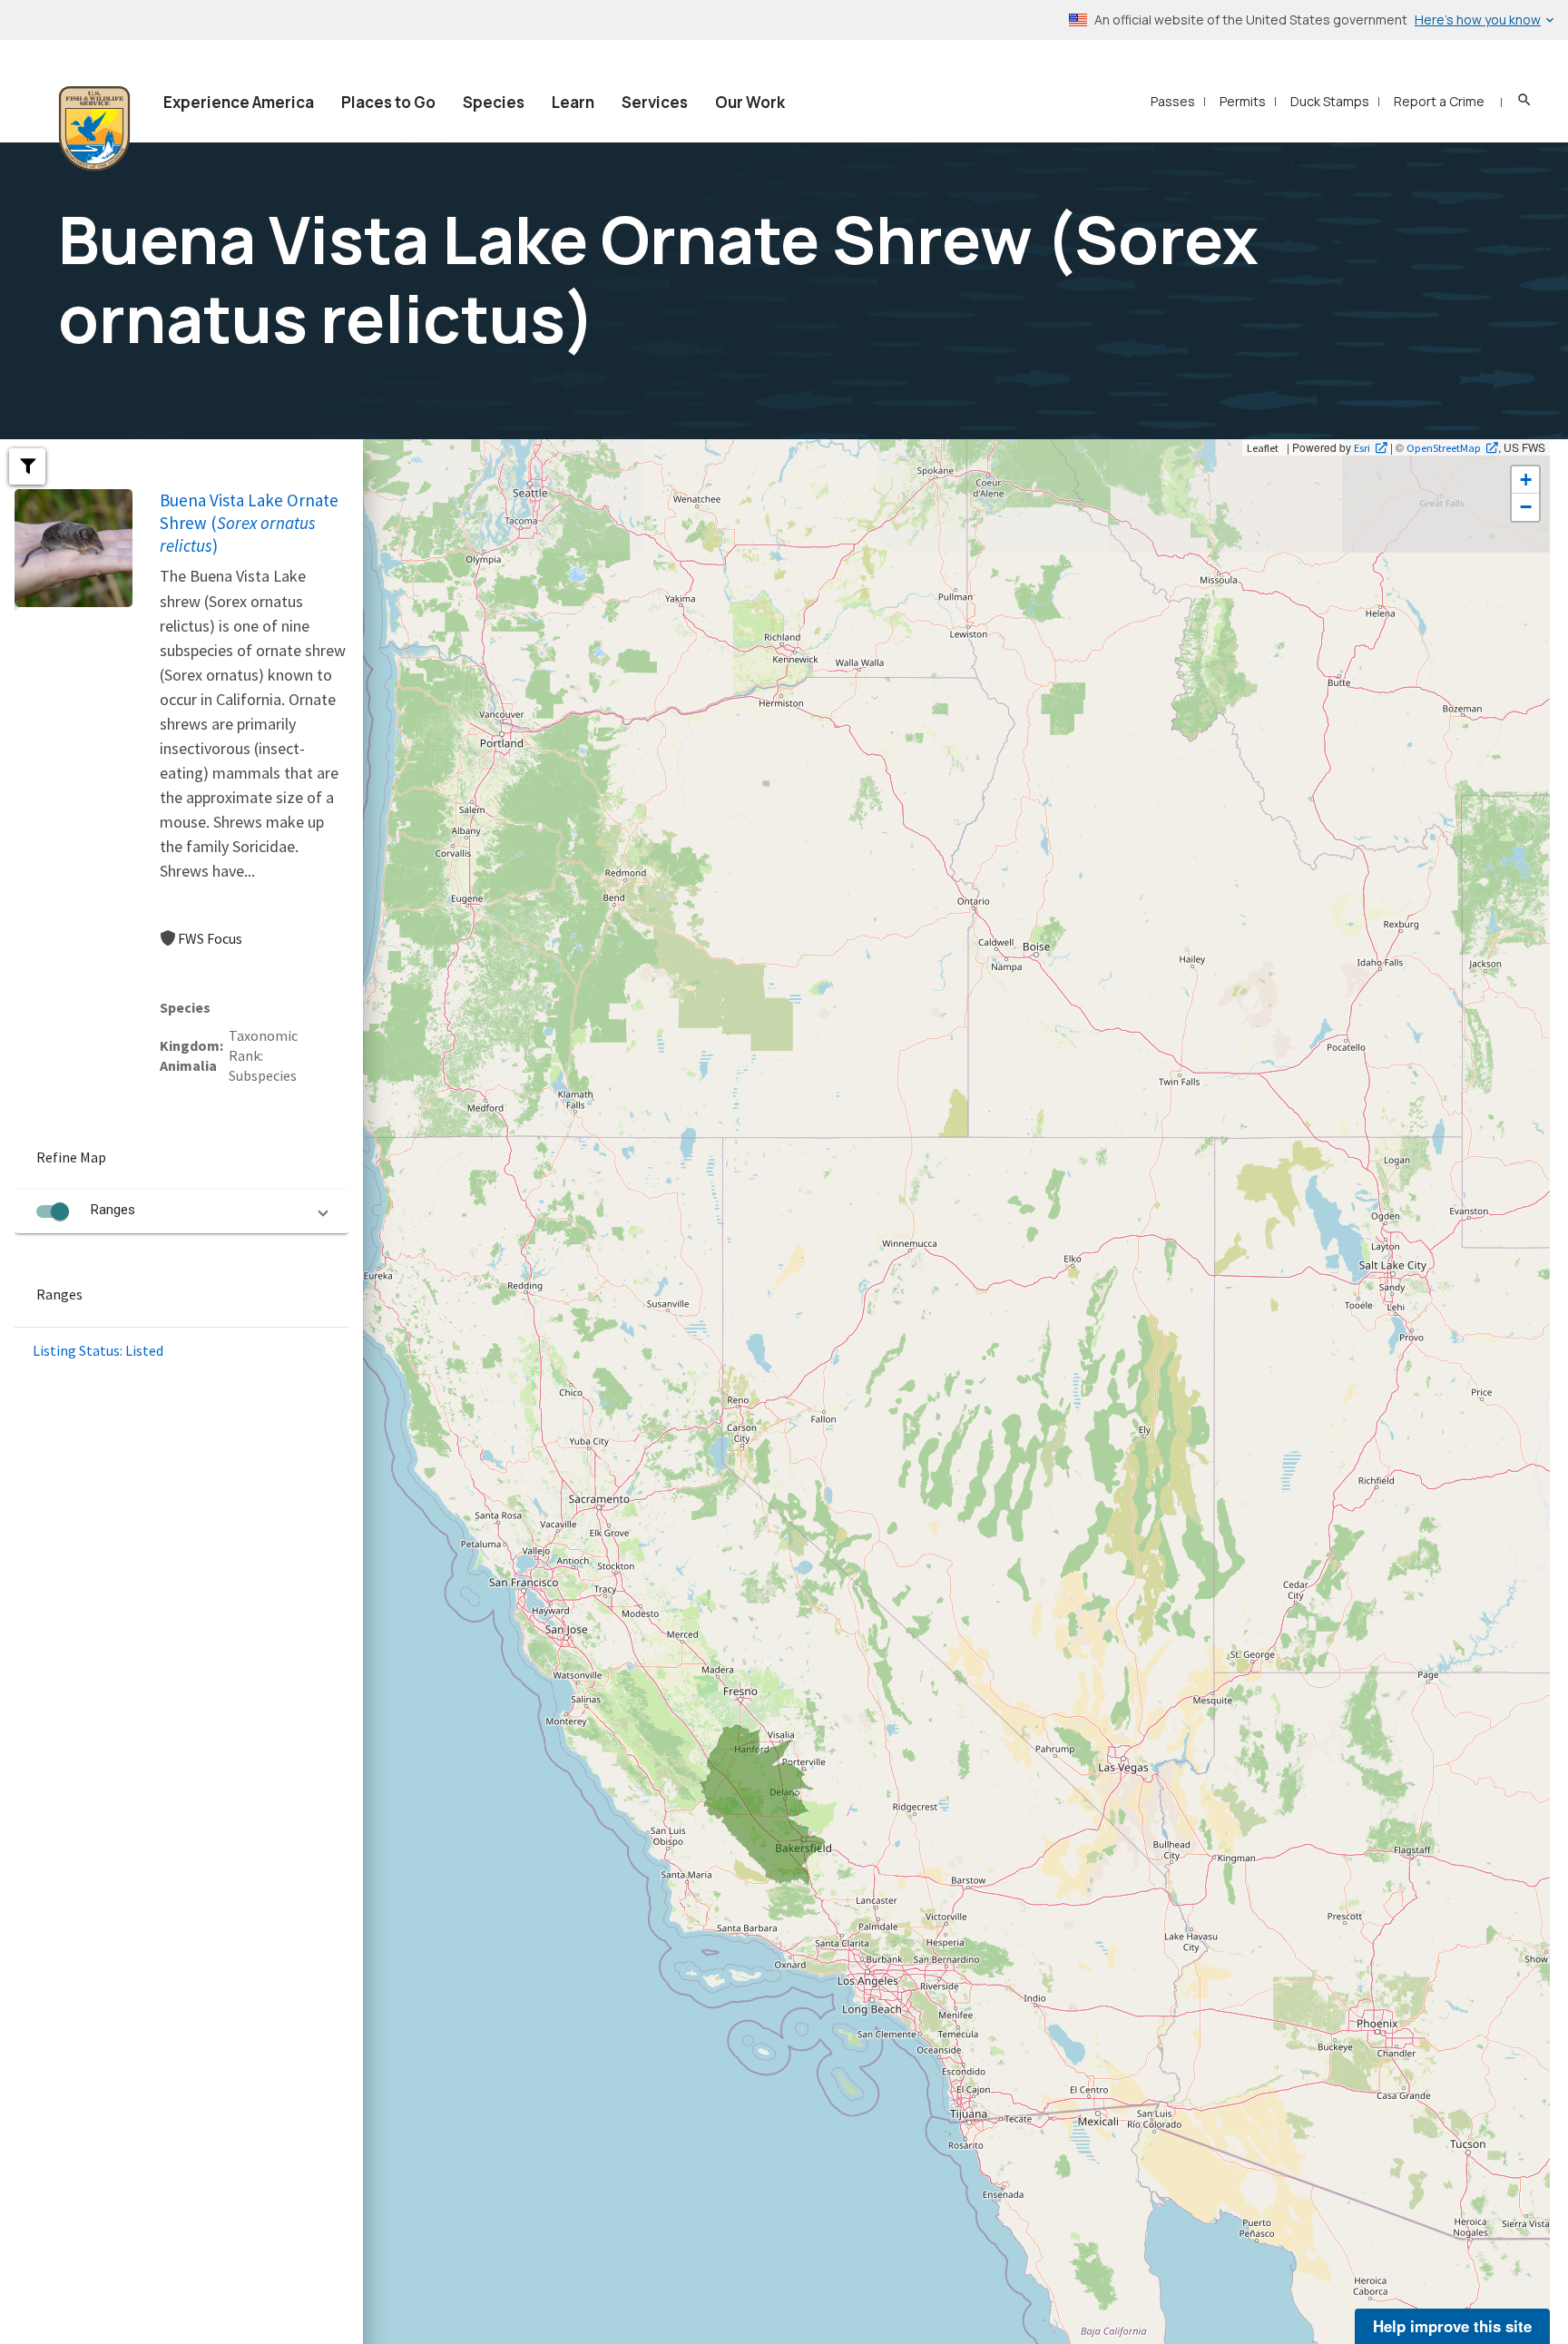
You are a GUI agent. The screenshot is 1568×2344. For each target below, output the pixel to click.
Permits (1243, 101)
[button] (27, 466)
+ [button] (1526, 480)
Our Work (750, 102)
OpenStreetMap (1444, 447)
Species (494, 102)
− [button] (1526, 507)
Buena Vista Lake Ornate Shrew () (249, 523)
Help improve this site (1452, 2326)
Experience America (239, 102)
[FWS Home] (94, 129)
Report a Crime (1439, 101)
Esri (1362, 447)
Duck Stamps (1330, 101)
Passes (1173, 101)
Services (655, 102)
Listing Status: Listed (98, 1350)
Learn (573, 102)
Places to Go (388, 102)
